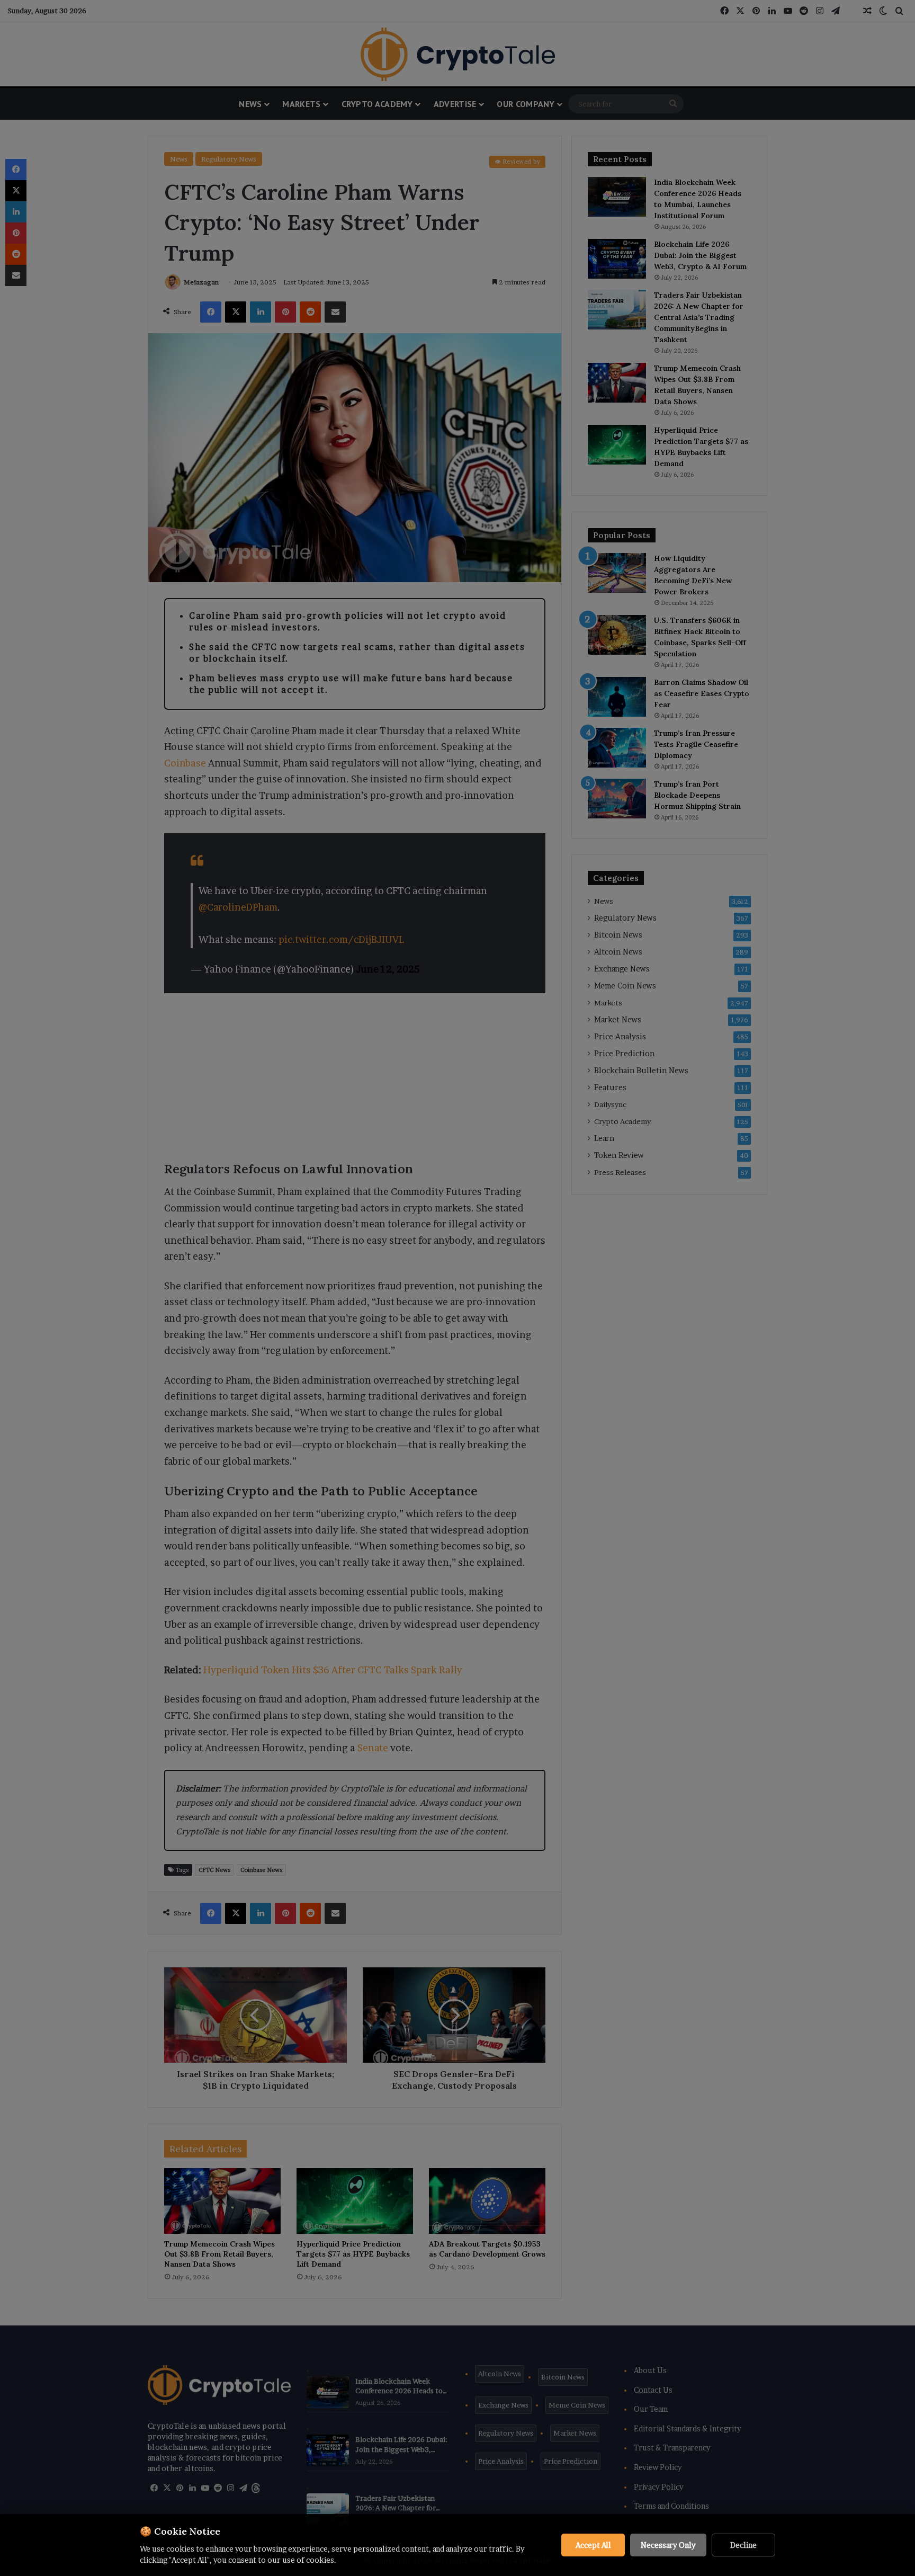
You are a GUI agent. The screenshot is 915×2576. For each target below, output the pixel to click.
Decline (743, 2545)
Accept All (593, 2545)
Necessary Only (668, 2545)
